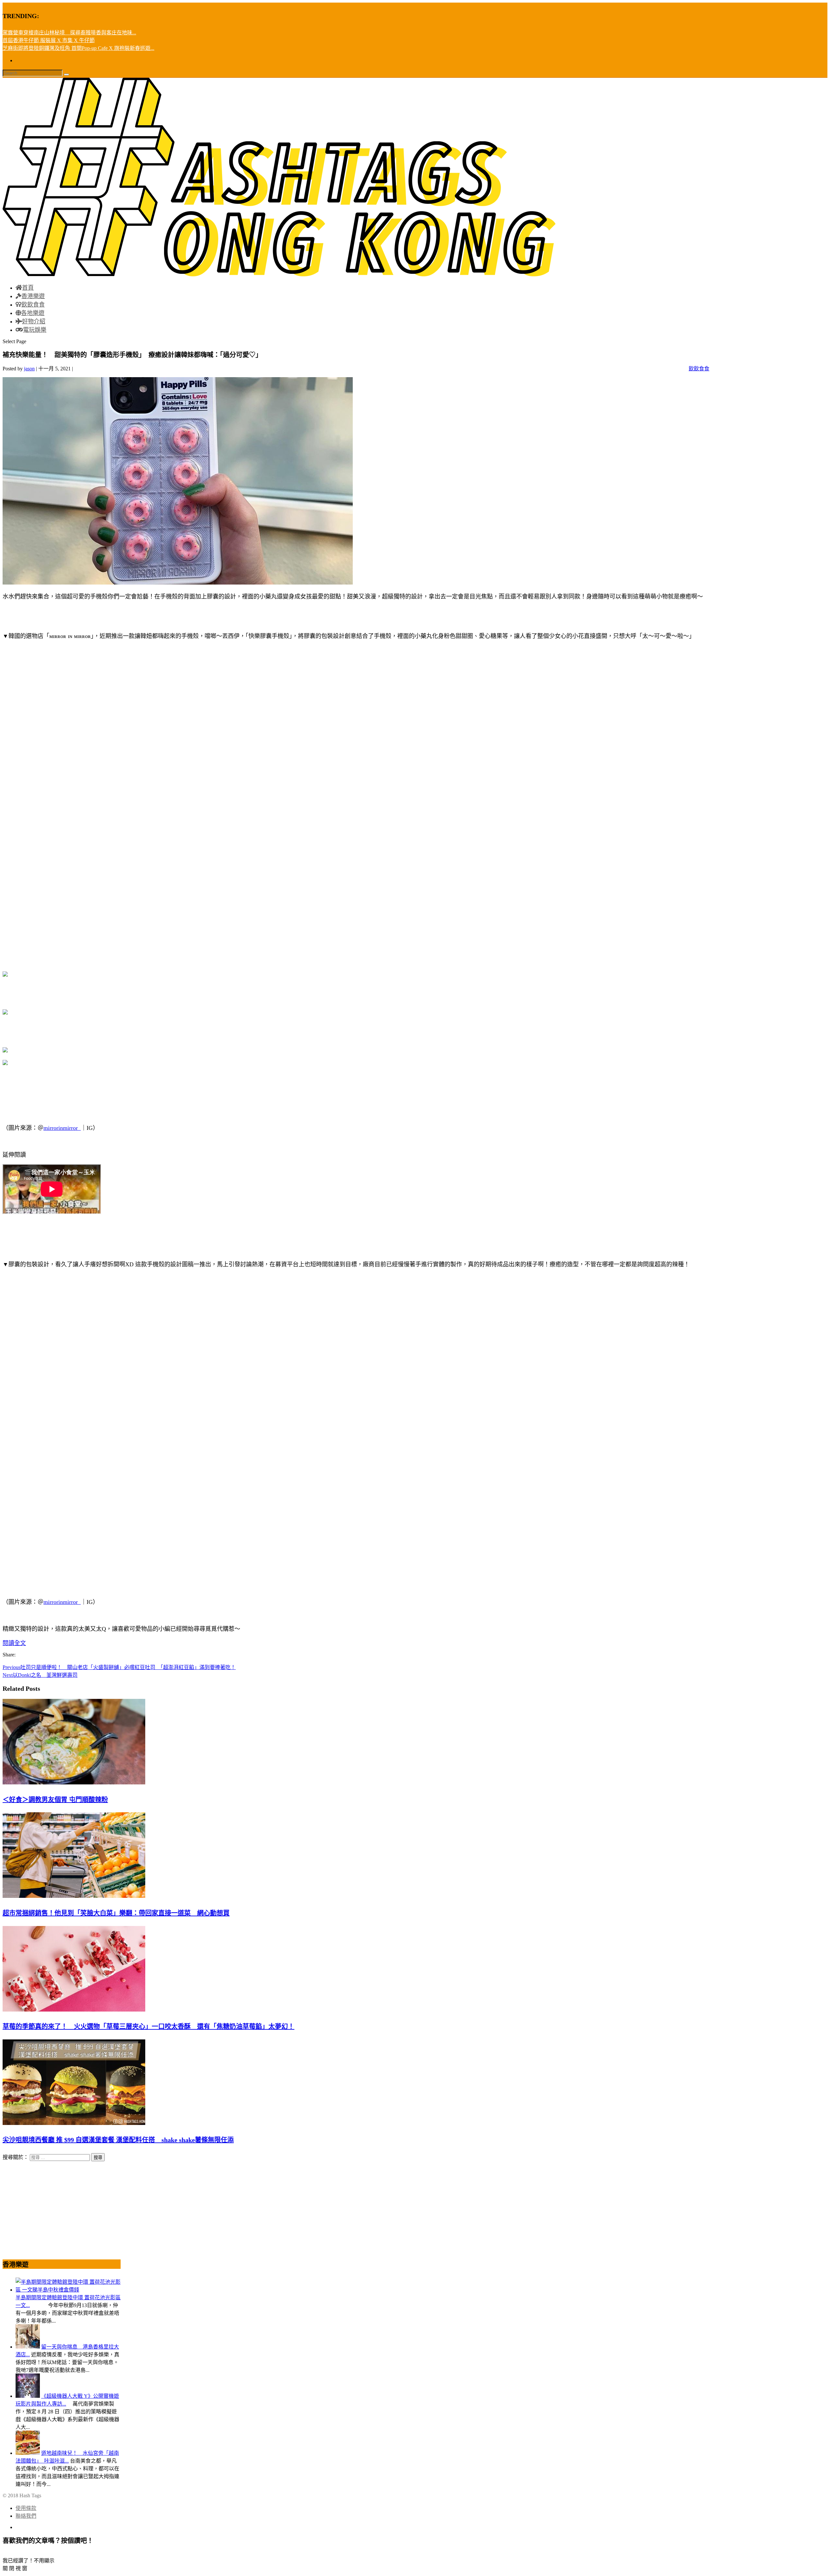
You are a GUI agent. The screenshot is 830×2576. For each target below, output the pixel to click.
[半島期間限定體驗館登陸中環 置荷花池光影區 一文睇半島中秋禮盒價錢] (68, 2290)
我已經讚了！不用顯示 (29, 2561)
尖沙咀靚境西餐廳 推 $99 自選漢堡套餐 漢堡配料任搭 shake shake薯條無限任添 (118, 2140)
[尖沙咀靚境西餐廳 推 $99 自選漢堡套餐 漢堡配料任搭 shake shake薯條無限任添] (74, 2123)
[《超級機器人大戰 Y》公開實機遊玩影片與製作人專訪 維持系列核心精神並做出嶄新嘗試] (28, 2396)
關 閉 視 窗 (15, 2568)
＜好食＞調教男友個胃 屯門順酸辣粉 (55, 1800)
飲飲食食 (699, 369)
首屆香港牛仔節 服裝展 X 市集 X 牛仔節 (49, 40)
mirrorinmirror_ (62, 1128)
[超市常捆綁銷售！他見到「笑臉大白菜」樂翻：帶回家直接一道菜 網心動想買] (74, 1896)
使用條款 (26, 2508)
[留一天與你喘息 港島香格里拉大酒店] (28, 2347)
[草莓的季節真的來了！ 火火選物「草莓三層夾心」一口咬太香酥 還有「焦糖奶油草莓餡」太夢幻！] (74, 2010)
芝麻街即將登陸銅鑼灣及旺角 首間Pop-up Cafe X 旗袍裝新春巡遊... (78, 48)
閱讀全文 (14, 1643)
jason (29, 369)
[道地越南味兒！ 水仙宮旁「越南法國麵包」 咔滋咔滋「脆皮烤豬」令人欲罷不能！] (28, 2453)
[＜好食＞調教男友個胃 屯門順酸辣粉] (74, 1783)
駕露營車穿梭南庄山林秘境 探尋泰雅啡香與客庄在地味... (69, 33)
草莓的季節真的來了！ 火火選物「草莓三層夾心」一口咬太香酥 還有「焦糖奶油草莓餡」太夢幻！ (148, 2026)
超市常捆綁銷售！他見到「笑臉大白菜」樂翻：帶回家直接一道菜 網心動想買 (116, 1913)
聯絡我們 (26, 2516)
